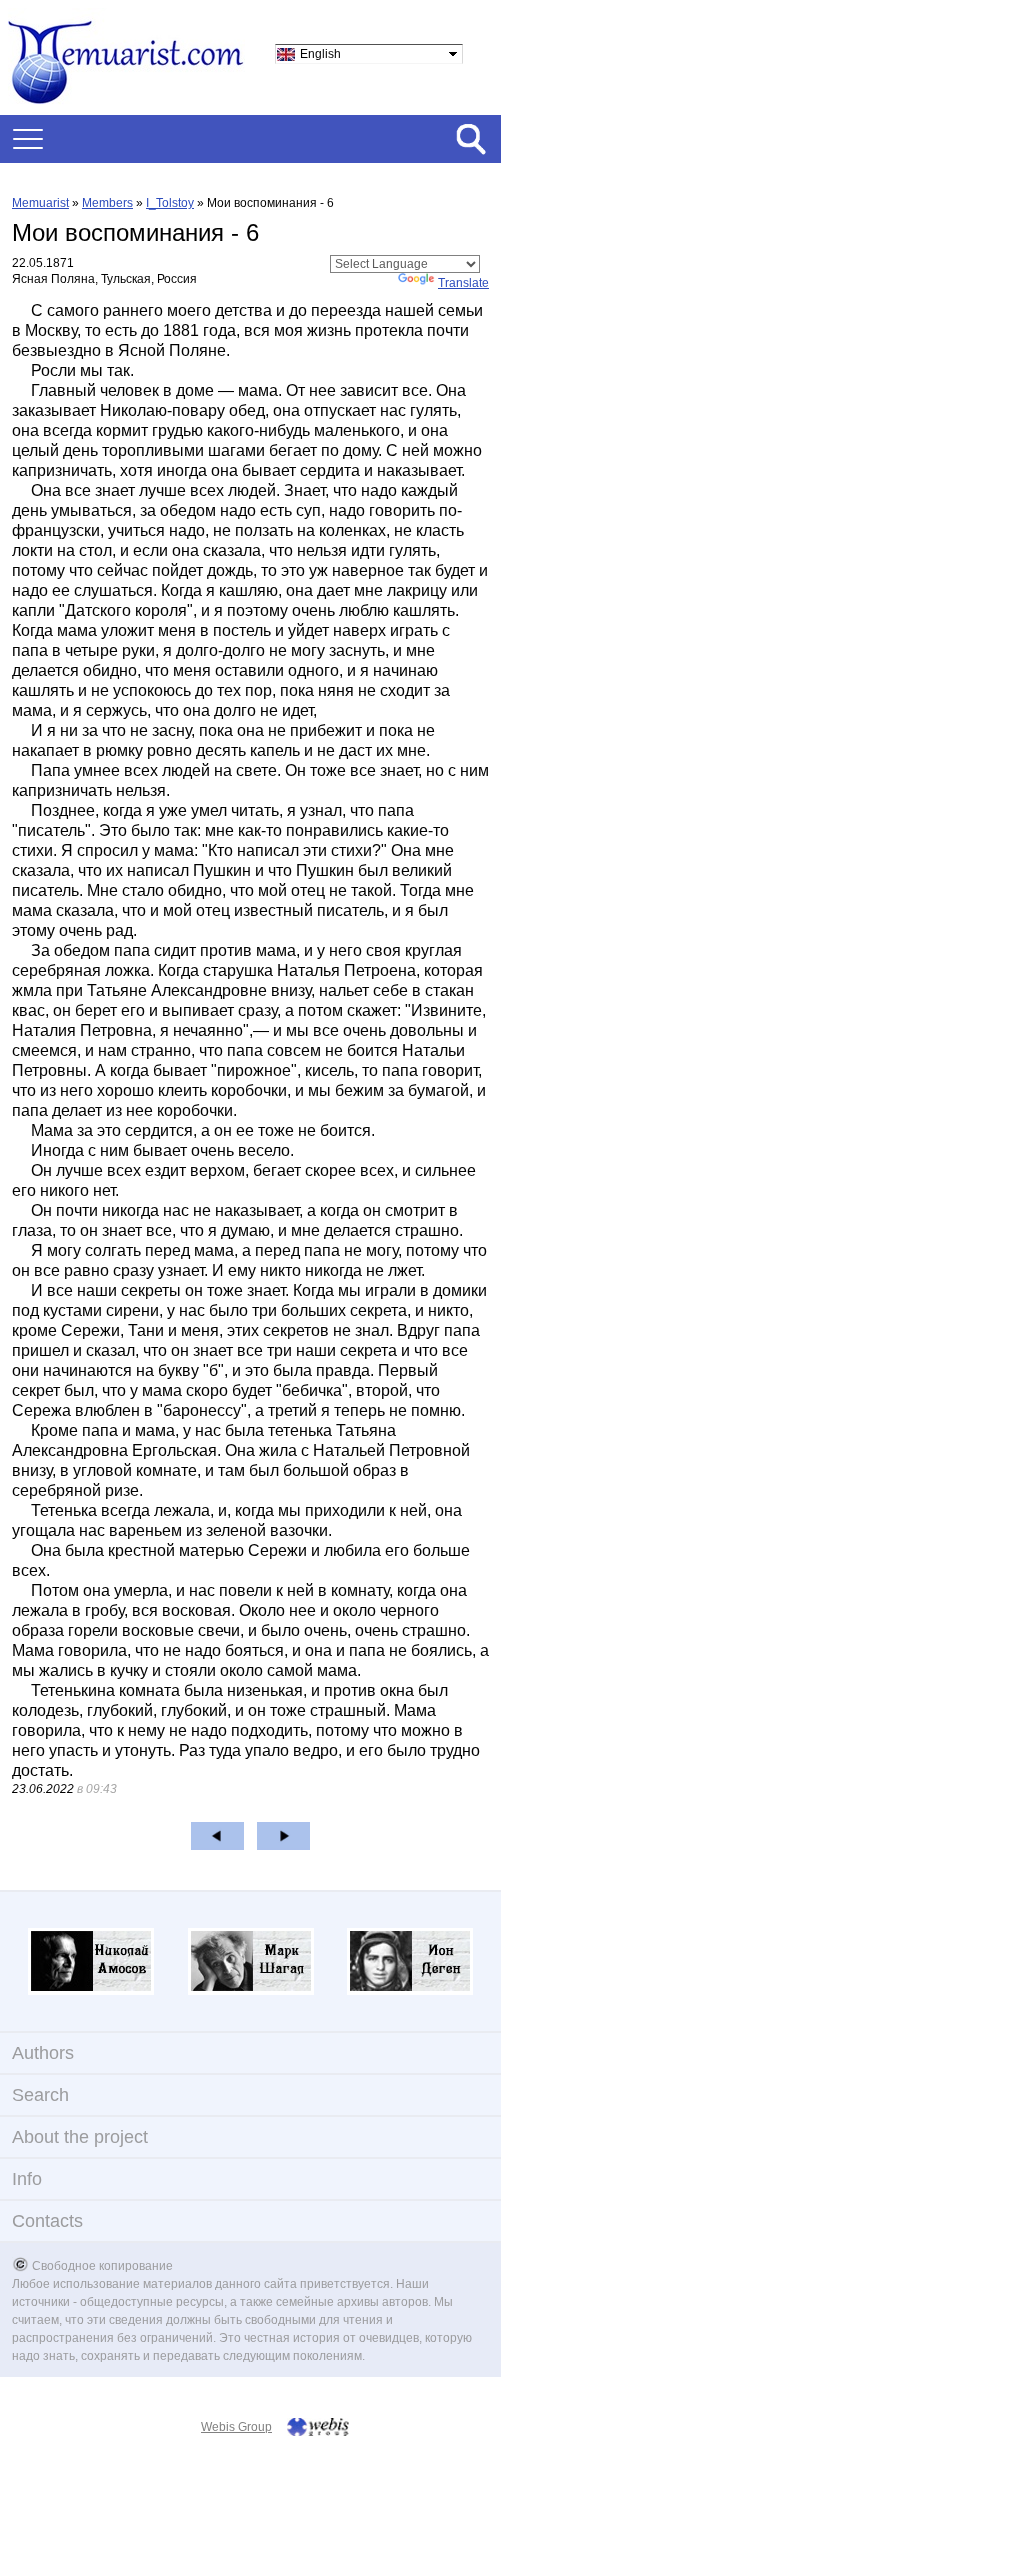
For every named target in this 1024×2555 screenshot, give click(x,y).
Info (27, 2179)
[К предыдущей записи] (217, 1836)
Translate (463, 283)
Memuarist (40, 203)
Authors (43, 2053)
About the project (80, 2137)
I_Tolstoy (170, 203)
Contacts (47, 2221)
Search (40, 2095)
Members (107, 203)
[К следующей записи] (283, 1836)
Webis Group (236, 2427)
